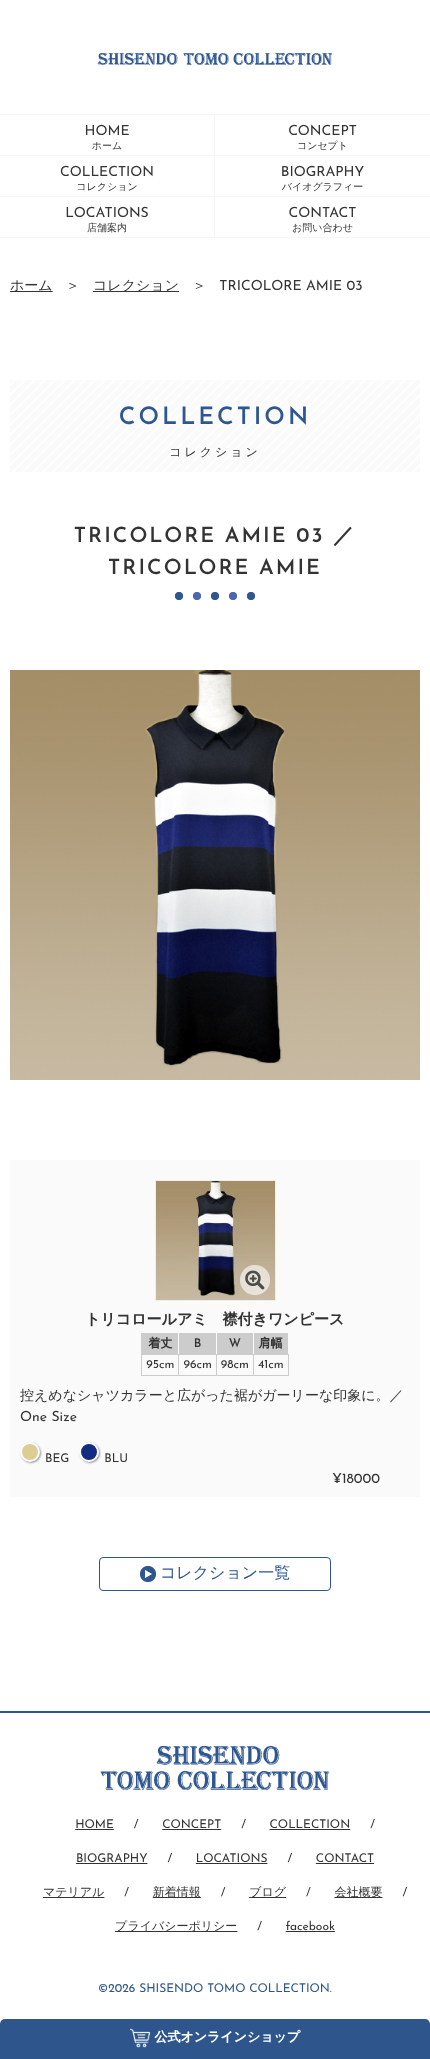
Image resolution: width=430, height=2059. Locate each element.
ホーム (31, 286)
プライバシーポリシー (176, 1927)
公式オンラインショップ (228, 2038)
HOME (106, 138)
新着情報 (177, 1893)
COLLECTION (107, 179)
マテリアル (73, 1893)
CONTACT (323, 220)
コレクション (136, 286)
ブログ (267, 1893)
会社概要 (358, 1893)
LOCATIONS (107, 220)
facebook (310, 1927)
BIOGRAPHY (322, 179)
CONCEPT (322, 138)
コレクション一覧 (225, 1574)
